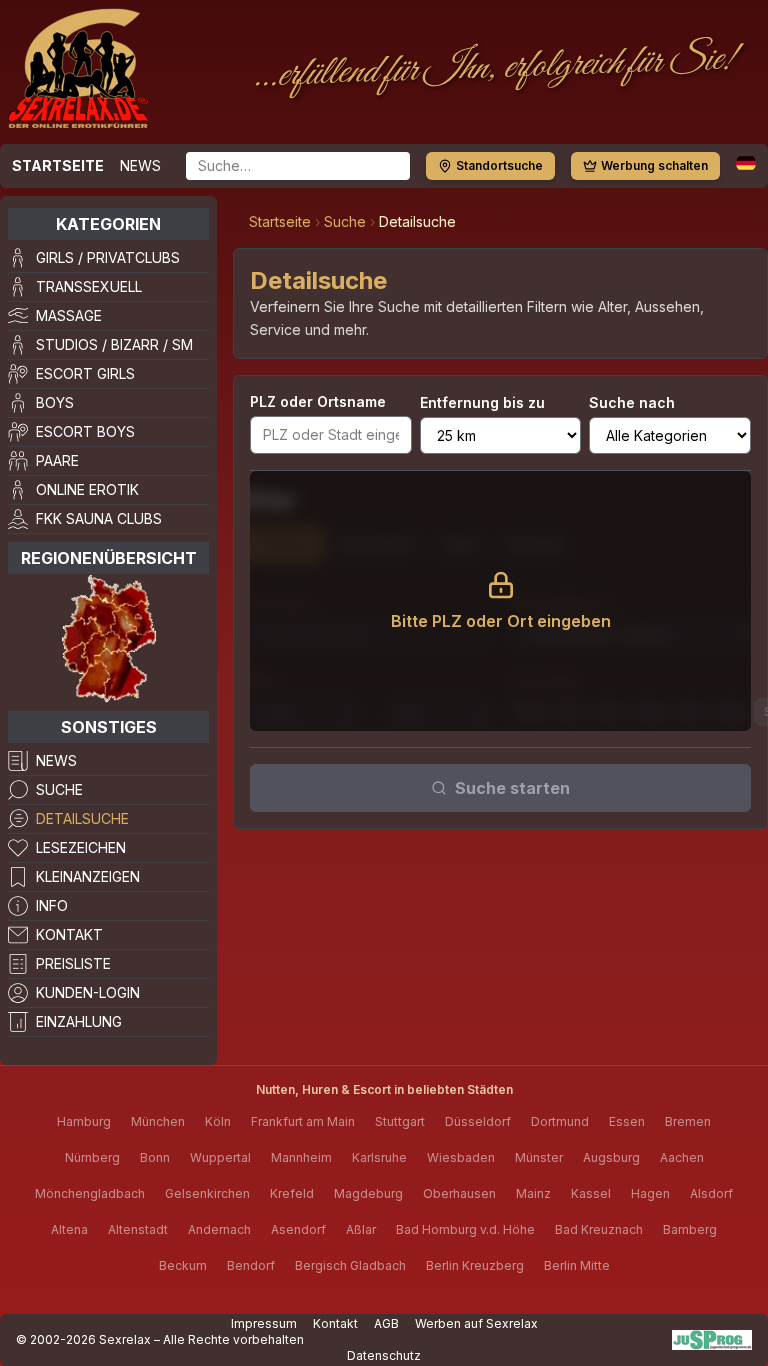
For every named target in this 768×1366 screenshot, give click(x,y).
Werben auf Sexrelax (476, 1323)
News (140, 165)
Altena (69, 1229)
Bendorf (251, 1265)
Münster (539, 1157)
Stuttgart (400, 1121)
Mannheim (301, 1157)
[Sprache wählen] (746, 163)
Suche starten (512, 788)
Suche (59, 789)
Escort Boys (85, 431)
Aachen (682, 1157)
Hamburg (84, 1121)
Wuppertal (220, 1157)
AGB (386, 1323)
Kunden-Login (88, 992)
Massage (69, 315)
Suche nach (632, 402)
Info (52, 905)
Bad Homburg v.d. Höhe (465, 1229)
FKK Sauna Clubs (99, 518)
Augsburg (611, 1157)
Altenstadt (138, 1229)
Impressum (264, 1323)
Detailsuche (82, 818)
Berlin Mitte (577, 1265)
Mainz (533, 1193)
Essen (627, 1121)
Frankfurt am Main (303, 1121)
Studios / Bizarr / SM (114, 344)
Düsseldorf (478, 1121)
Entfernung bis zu (482, 402)
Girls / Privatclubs (108, 257)
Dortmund (560, 1121)
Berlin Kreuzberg (475, 1265)
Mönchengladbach (90, 1193)
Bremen (688, 1121)
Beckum (183, 1265)
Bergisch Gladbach (350, 1265)
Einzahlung (79, 1021)
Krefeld (292, 1193)
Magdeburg (368, 1193)
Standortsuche (499, 165)
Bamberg (690, 1229)
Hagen (650, 1193)
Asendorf (298, 1229)
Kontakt (69, 934)
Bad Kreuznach (599, 1229)
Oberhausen (459, 1193)
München (158, 1121)
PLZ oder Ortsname (318, 401)
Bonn (155, 1157)
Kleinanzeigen (88, 876)
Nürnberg (92, 1157)
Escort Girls (85, 373)
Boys (55, 402)
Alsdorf (711, 1193)
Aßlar (361, 1229)
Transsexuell (89, 286)
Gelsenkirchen (207, 1193)
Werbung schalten (654, 165)
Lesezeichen (81, 847)
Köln (218, 1121)
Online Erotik (87, 489)
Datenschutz (384, 1355)
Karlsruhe (379, 1157)
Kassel (591, 1193)
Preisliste (73, 963)
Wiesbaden (461, 1157)
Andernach (219, 1229)
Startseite (58, 165)
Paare (57, 460)
